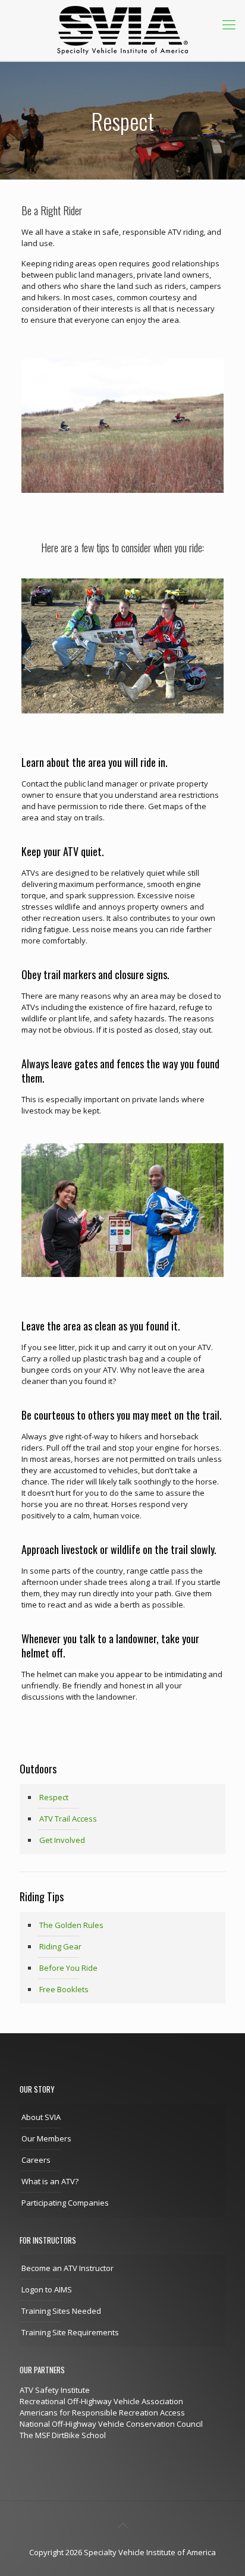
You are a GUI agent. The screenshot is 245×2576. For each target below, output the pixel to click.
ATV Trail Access (68, 1819)
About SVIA (41, 2117)
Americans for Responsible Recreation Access (102, 2413)
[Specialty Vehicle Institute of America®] (122, 30)
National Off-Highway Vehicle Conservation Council (111, 2424)
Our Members (46, 2138)
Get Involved (62, 1840)
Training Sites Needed (61, 2311)
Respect (54, 1797)
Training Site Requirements (70, 2332)
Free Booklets (64, 1989)
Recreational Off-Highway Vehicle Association (101, 2401)
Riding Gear (60, 1946)
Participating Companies (65, 2203)
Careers (36, 2160)
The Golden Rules (71, 1925)
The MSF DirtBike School (63, 2435)
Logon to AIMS (47, 2289)
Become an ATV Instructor (67, 2268)
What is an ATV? (50, 2181)
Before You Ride (68, 1968)
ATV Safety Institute (55, 2390)
